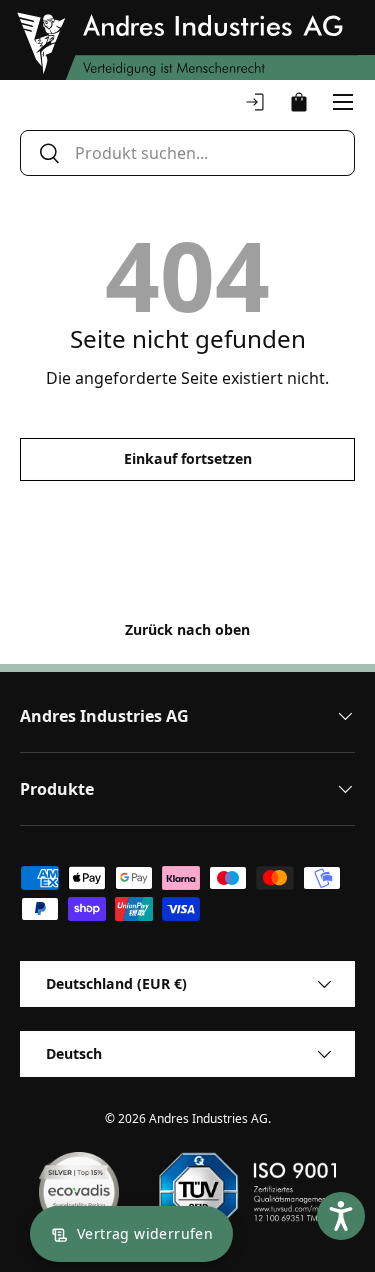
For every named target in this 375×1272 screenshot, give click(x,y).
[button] (299, 102)
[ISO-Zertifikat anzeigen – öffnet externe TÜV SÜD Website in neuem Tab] (247, 1192)
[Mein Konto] (255, 102)
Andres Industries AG (208, 1118)
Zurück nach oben (187, 629)
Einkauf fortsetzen (188, 458)
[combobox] (187, 153)
